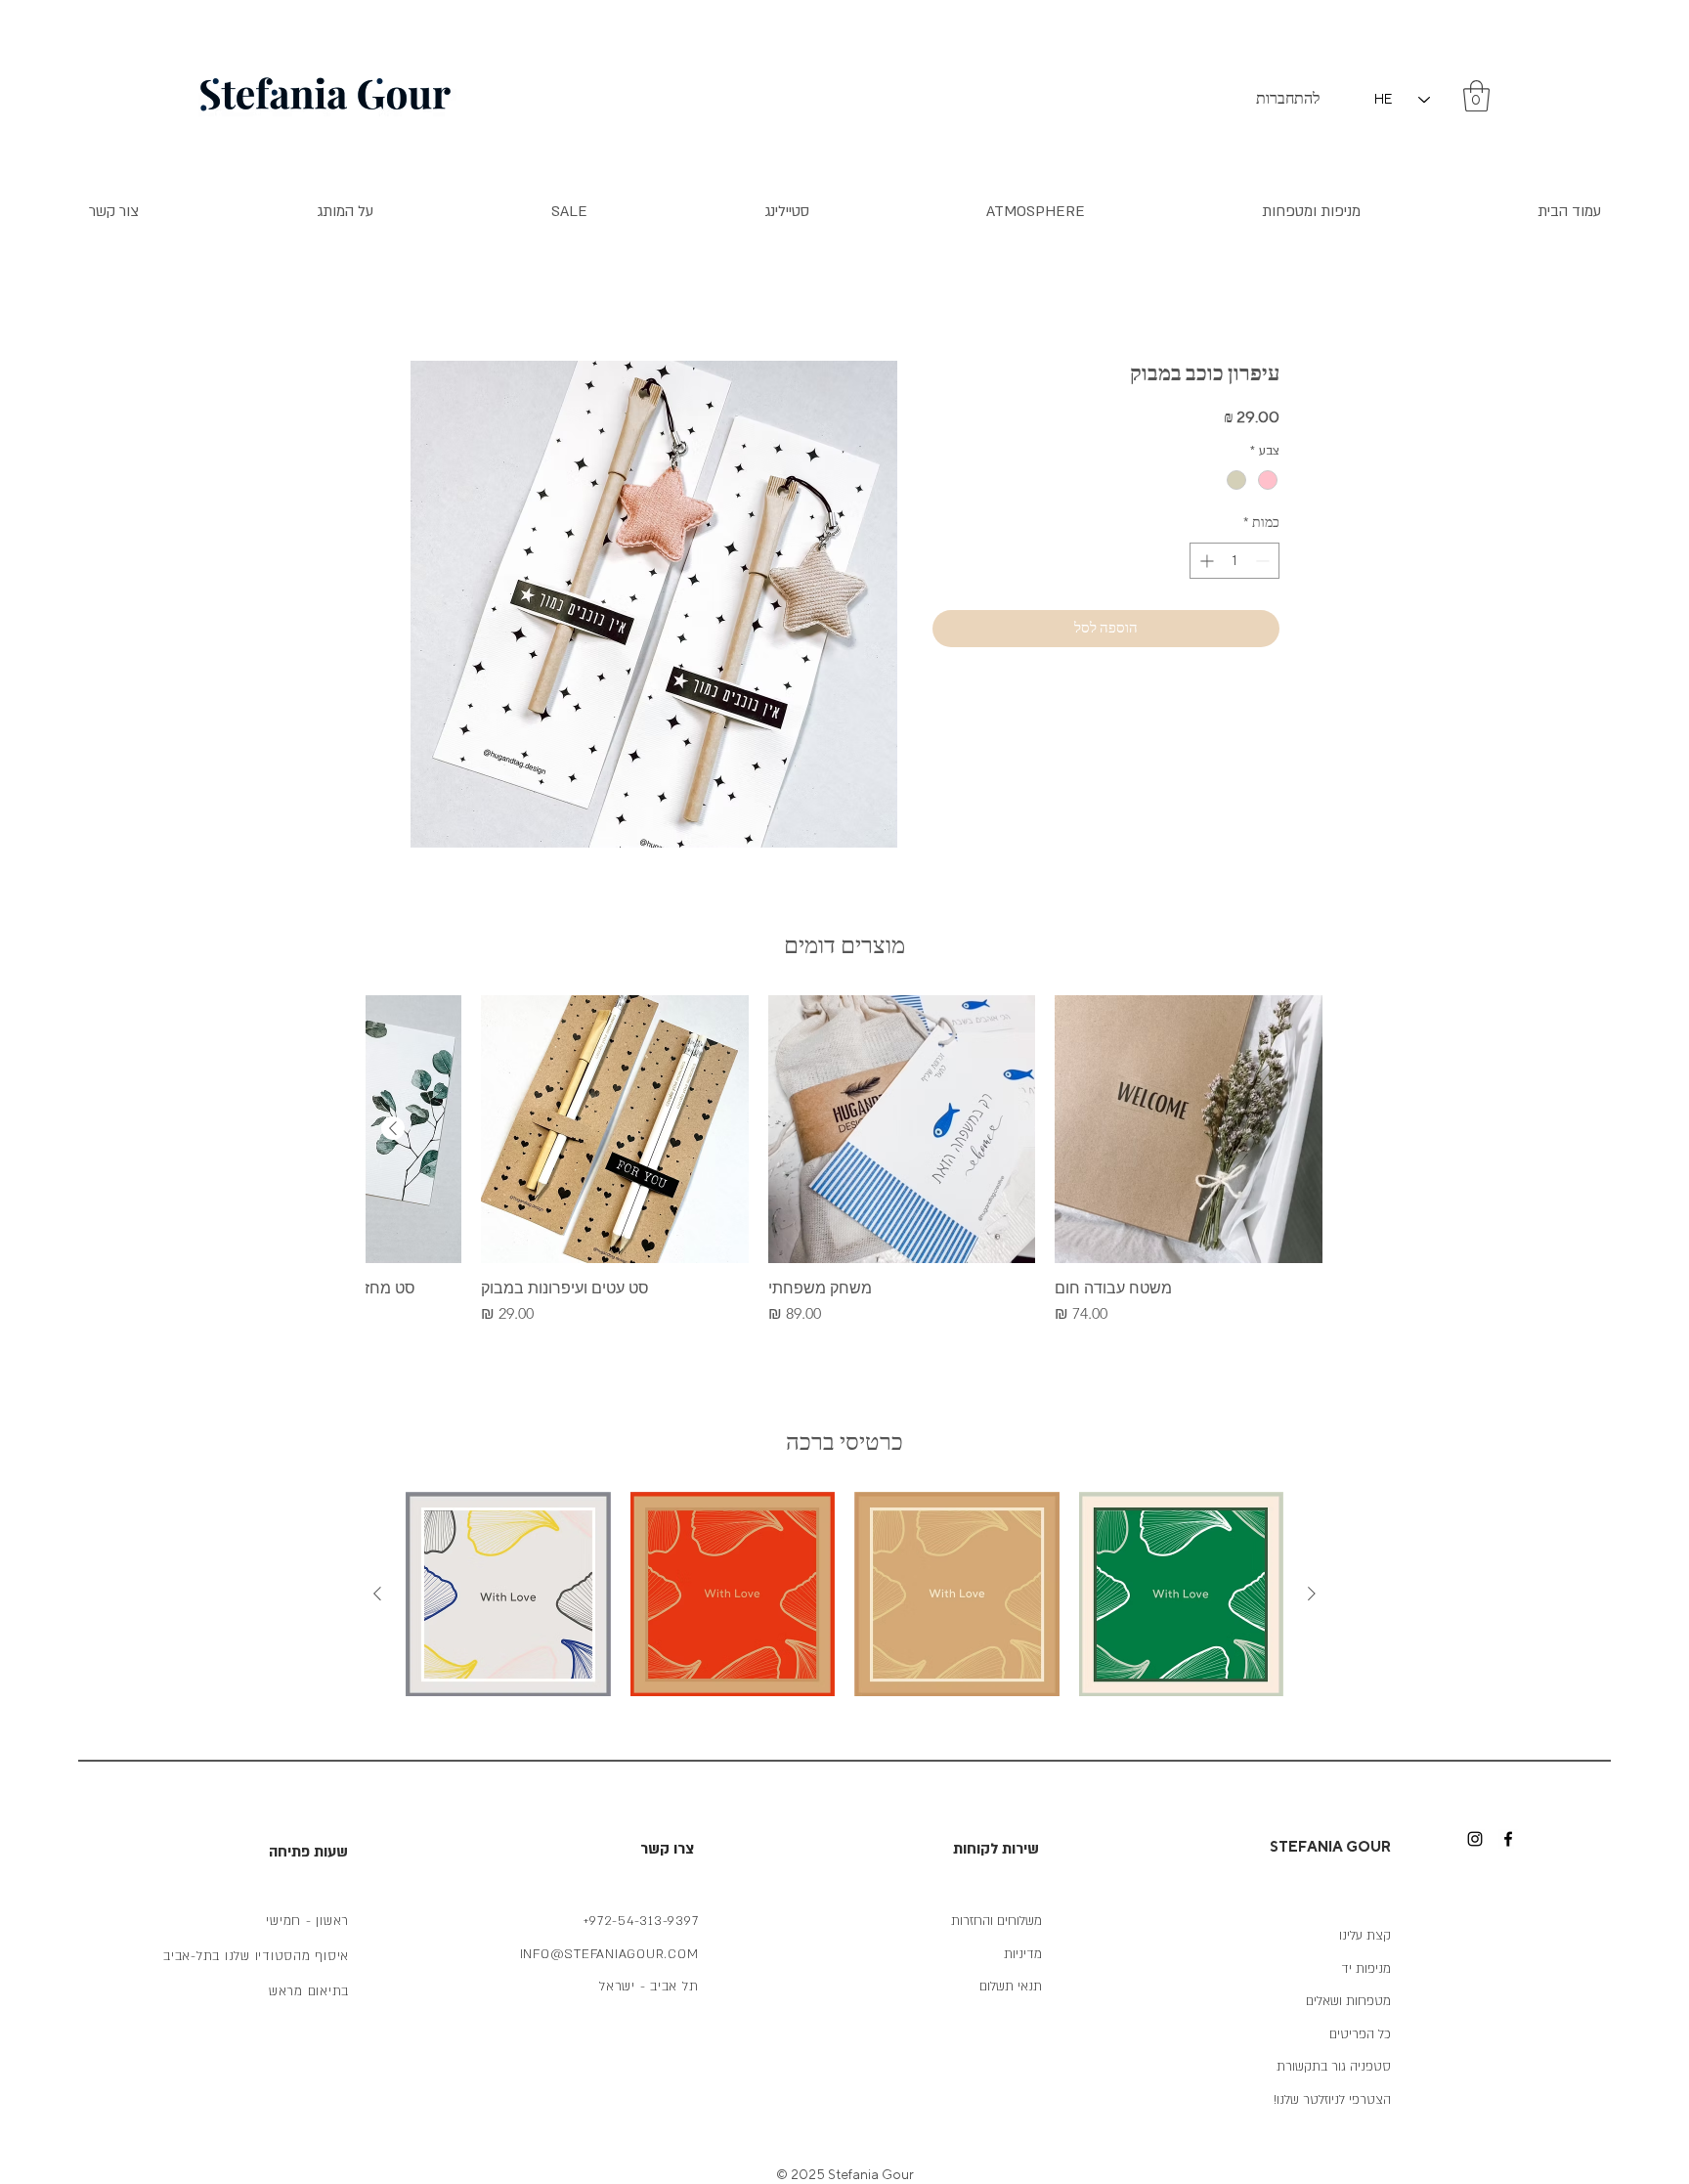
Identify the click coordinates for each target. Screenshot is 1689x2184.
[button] (1476, 96)
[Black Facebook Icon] (1508, 1839)
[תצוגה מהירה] (1189, 1129)
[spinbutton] (1234, 561)
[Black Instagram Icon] (1475, 1839)
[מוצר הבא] (393, 1128)
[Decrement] (1264, 561)
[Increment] (1205, 561)
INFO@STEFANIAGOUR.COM (609, 1954)
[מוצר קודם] (1312, 1594)
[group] (844, 1160)
